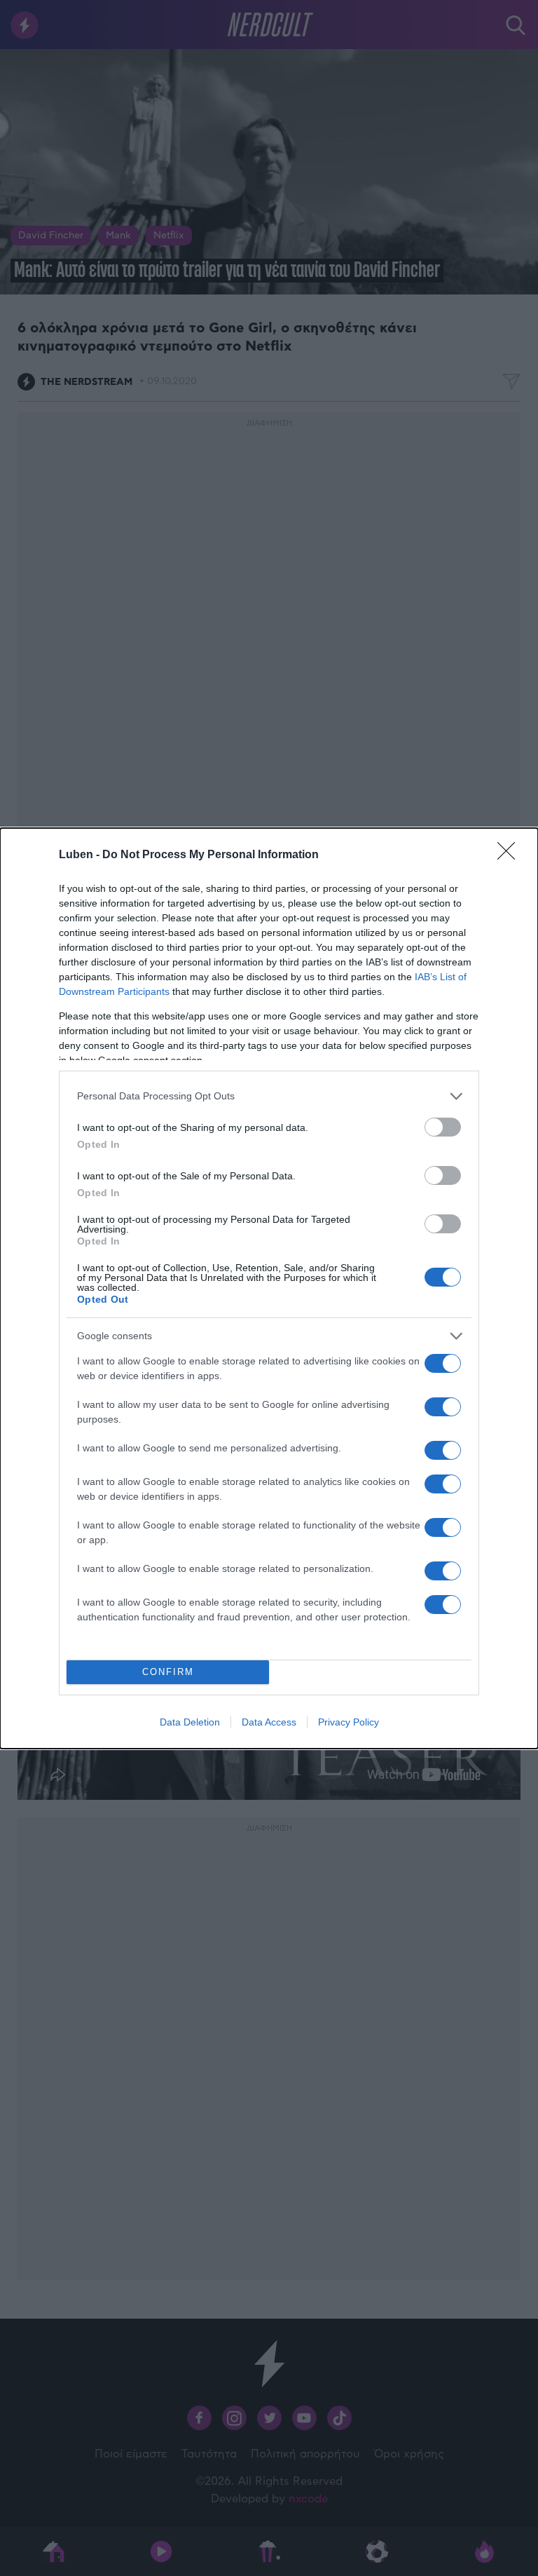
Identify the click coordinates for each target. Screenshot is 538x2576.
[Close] (511, 855)
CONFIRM (168, 1672)
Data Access (269, 1722)
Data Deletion (190, 1722)
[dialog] (269, 1288)
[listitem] (269, 1096)
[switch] (443, 1127)
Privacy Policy (349, 1722)
